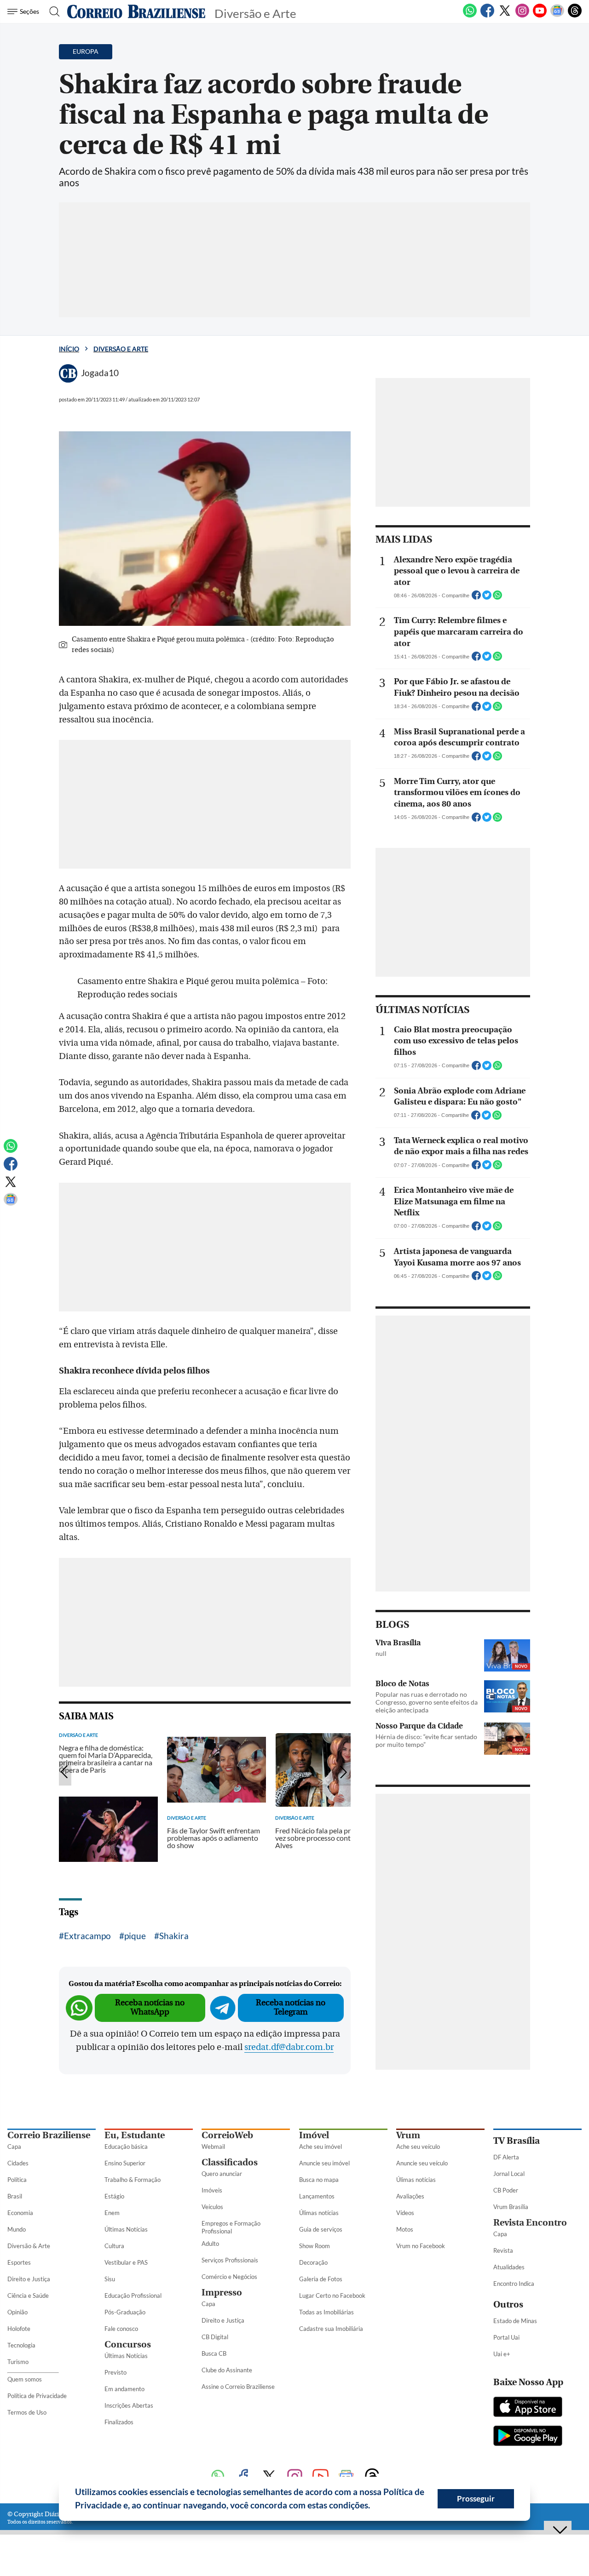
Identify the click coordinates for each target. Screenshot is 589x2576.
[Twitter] (505, 16)
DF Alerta (506, 2157)
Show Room (315, 2246)
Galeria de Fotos (321, 2279)
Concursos (128, 2344)
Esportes (19, 2262)
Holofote (19, 2329)
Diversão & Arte (29, 2246)
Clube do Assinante (227, 2370)
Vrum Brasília (511, 2207)
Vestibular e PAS (126, 2262)
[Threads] (575, 16)
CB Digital (215, 2337)
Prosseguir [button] (476, 2499)
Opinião (17, 2312)
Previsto (115, 2372)
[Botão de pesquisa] (52, 11)
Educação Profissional (133, 2296)
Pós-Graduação (125, 2312)
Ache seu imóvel (320, 2147)
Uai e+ (502, 2354)
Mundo (17, 2229)
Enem (112, 2213)
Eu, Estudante (135, 2135)
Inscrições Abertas (129, 2405)
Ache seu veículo (418, 2147)
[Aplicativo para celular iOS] (528, 2408)
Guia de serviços (321, 2229)
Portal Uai (506, 2337)
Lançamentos (317, 2196)
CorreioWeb (227, 2135)
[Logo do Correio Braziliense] (136, 11)
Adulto (210, 2244)
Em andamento (124, 2389)
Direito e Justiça (29, 2279)
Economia (20, 2213)
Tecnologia (21, 2345)
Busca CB (214, 2353)
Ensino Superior (125, 2163)
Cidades (18, 2163)
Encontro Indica (514, 2284)
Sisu (110, 2279)
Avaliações (410, 2196)
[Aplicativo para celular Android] (528, 2437)
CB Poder (506, 2190)
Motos (405, 2229)
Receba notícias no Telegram (291, 2007)
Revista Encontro (530, 2223)
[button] (374, 2507)
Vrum (408, 2135)
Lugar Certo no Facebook (332, 2296)
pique (135, 1936)
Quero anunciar (222, 2174)
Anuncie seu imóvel (324, 2163)
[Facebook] (487, 16)
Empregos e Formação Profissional (231, 2227)
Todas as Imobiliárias (326, 2312)
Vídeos (405, 2213)
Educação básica (126, 2147)
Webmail (213, 2147)
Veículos (212, 2207)
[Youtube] (540, 16)
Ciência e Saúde (28, 2296)
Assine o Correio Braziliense (238, 2387)
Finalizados (119, 2422)
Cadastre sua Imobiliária (331, 2329)
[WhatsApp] (470, 16)
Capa (14, 2147)
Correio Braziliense (49, 2135)
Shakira (174, 1936)
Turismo (18, 2362)
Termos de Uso (27, 2412)
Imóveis (212, 2190)
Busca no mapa (319, 2180)
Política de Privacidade (37, 2396)
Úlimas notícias (319, 2213)
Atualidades (509, 2267)
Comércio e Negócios (229, 2277)
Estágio (114, 2196)
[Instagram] (522, 16)
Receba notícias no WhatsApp (150, 2007)
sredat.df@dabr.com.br (289, 2047)
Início (69, 349)
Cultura (114, 2246)
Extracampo (87, 1936)
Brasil (15, 2196)
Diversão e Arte (121, 349)
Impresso (222, 2293)
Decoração (313, 2262)
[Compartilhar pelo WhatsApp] (497, 598)
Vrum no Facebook (421, 2246)
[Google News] (557, 16)
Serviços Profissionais (230, 2260)
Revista (503, 2250)
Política (17, 2180)
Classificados (230, 2162)
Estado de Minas (515, 2321)
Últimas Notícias (126, 2229)
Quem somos (25, 2379)
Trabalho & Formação (133, 2180)
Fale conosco (121, 2329)
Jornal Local (509, 2174)
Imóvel (314, 2135)
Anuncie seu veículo (422, 2163)
